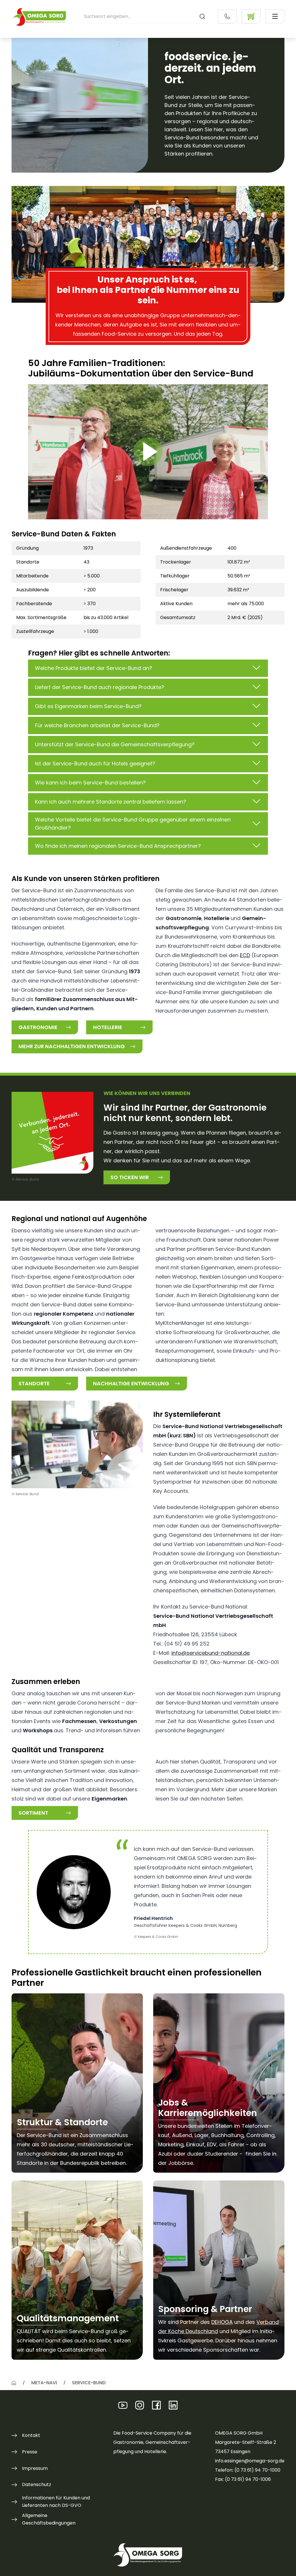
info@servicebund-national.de (211, 1653)
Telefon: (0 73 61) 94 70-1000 (248, 2470)
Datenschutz (37, 2484)
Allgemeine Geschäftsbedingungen (49, 2519)
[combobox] (145, 16)
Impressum (35, 2468)
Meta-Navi (44, 2383)
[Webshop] (251, 16)
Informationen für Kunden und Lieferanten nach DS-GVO (56, 2502)
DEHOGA (222, 2322)
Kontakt (31, 2435)
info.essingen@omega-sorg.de (250, 2461)
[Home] (14, 2383)
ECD (245, 955)
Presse (30, 2452)
